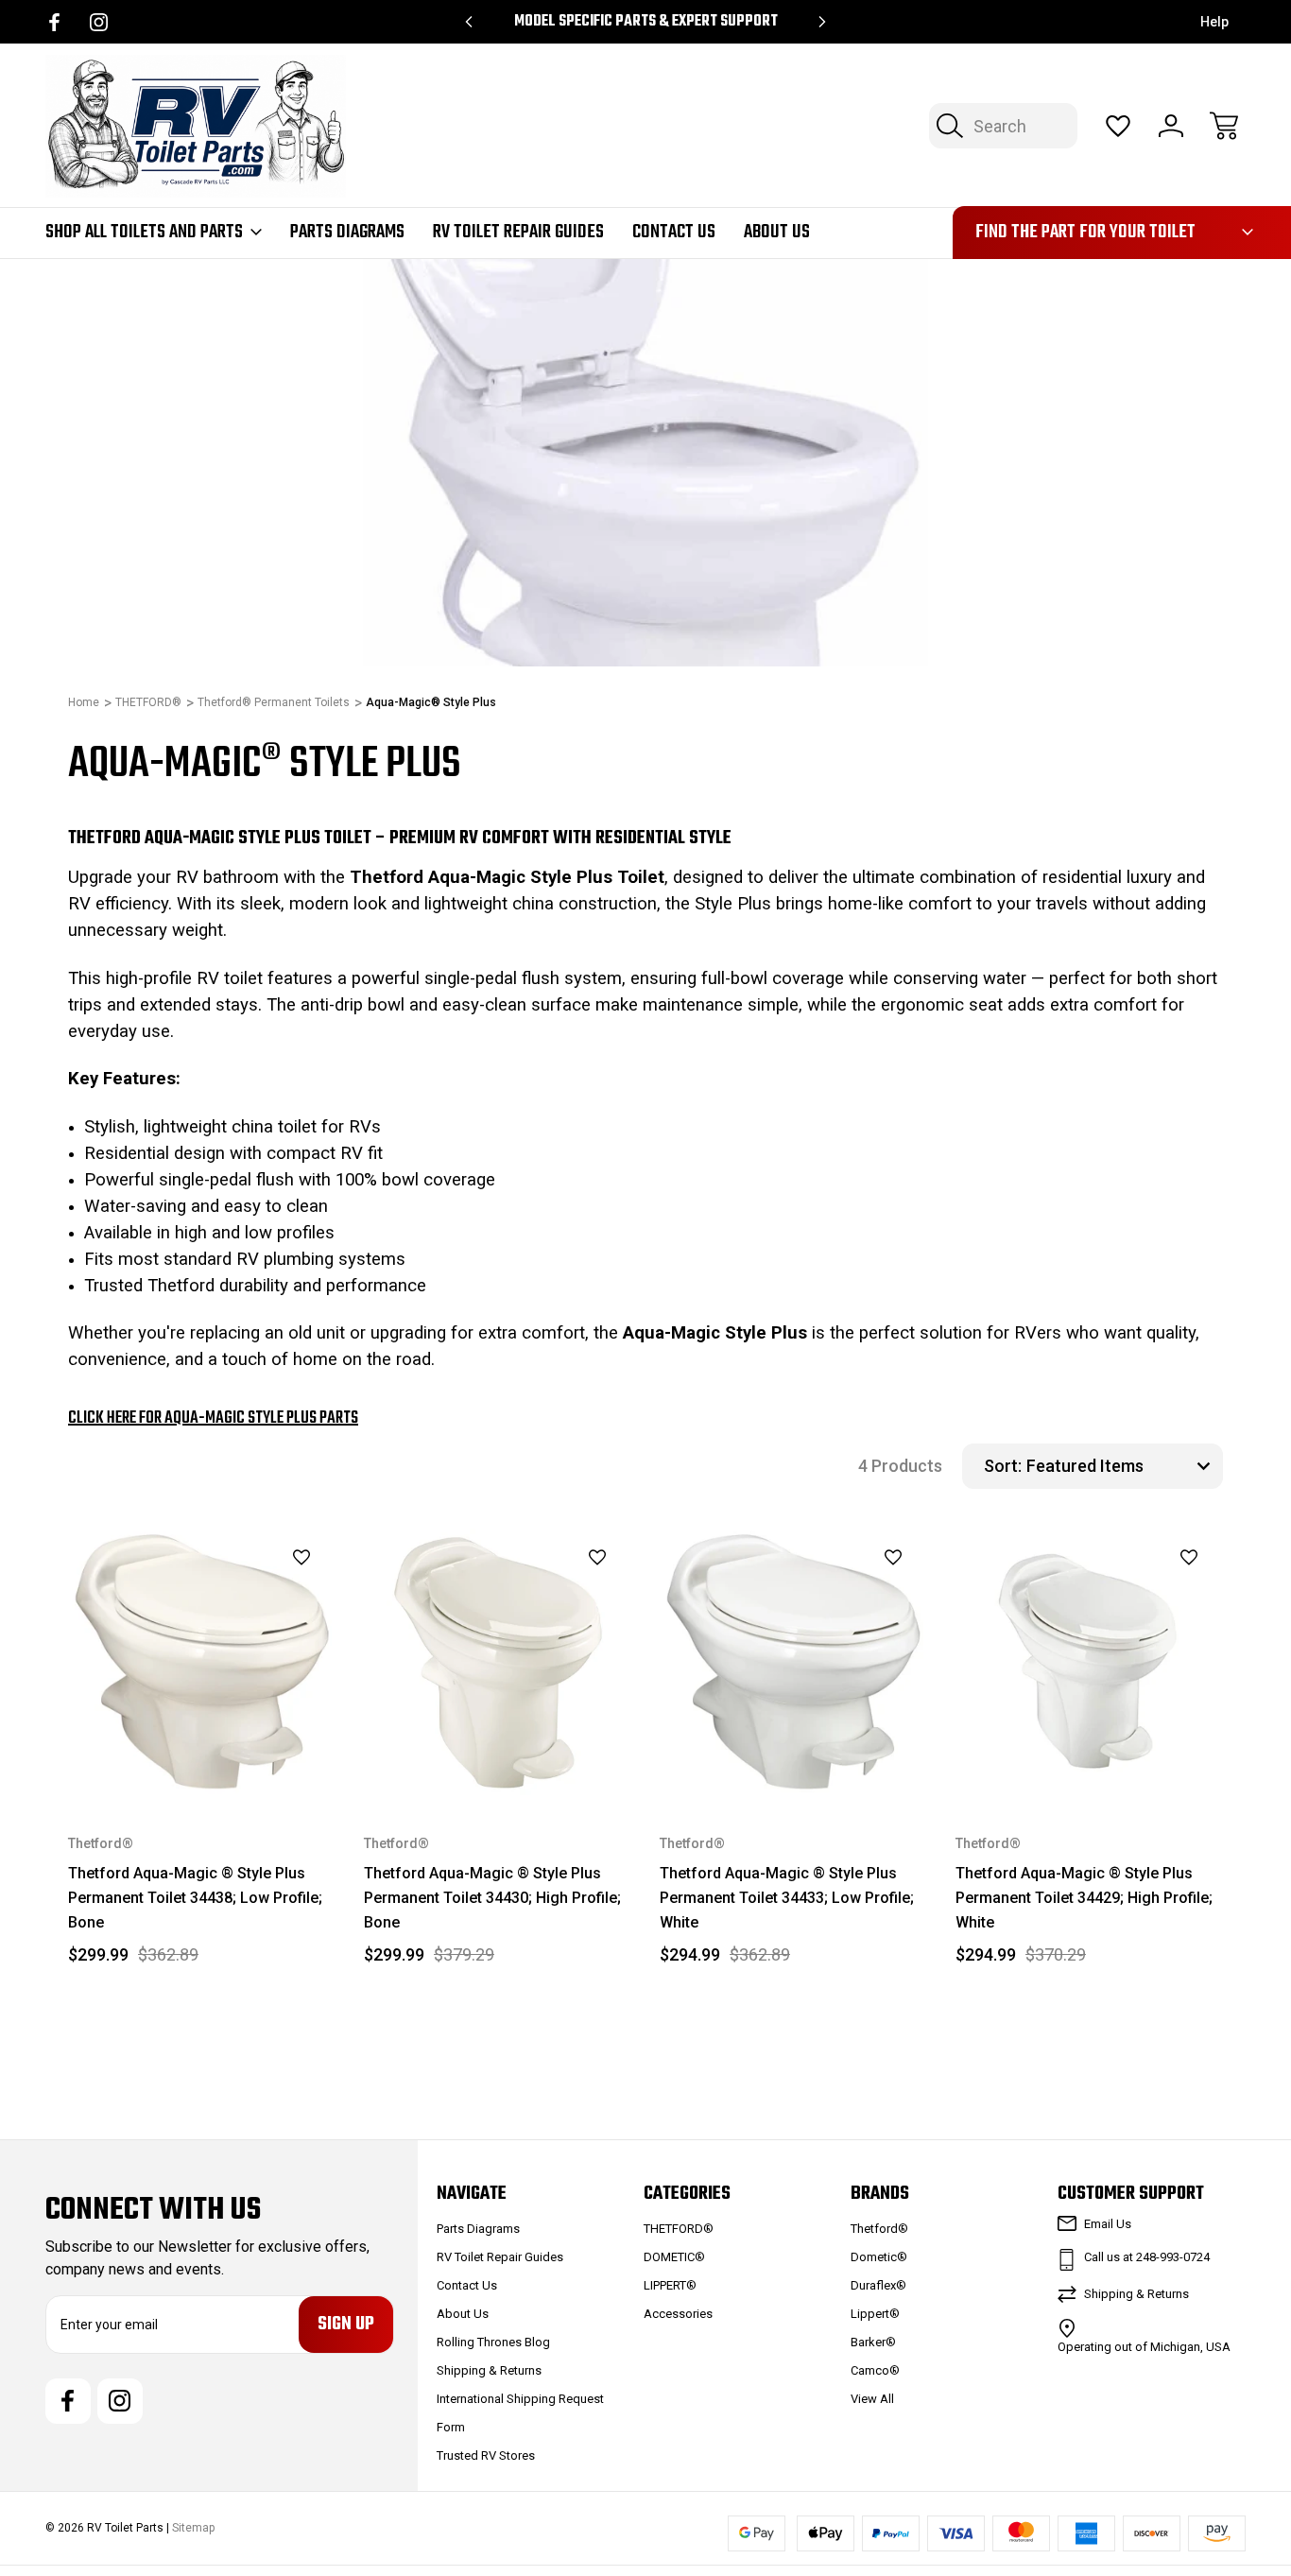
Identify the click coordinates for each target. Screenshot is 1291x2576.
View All (872, 2399)
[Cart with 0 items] (1224, 126)
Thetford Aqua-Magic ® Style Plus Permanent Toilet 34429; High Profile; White (1084, 1898)
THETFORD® (679, 2229)
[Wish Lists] (1118, 126)
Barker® (873, 2342)
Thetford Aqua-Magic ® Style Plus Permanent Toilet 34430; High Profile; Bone (492, 1898)
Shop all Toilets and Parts (144, 233)
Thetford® (879, 2229)
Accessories (678, 2314)
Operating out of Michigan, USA (1144, 2347)
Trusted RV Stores (486, 2455)
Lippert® (875, 2314)
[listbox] (1122, 1466)
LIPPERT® (670, 2285)
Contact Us (674, 233)
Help (1214, 22)
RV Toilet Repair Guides (518, 233)
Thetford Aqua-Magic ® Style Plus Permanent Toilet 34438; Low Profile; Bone (195, 1898)
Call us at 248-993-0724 (1147, 2257)
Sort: (1003, 1466)
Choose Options (202, 1752)
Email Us (1108, 2224)
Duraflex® (878, 2285)
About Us (777, 233)
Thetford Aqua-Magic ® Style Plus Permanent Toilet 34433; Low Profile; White (787, 1898)
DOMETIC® (674, 2257)
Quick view (254, 1590)
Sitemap (193, 2528)
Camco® (875, 2370)
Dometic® (879, 2257)
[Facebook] (54, 22)
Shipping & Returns (489, 2370)
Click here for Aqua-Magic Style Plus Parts (213, 1418)
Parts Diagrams (347, 233)
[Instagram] (99, 22)
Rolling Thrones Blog (493, 2342)
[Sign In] (1171, 126)
